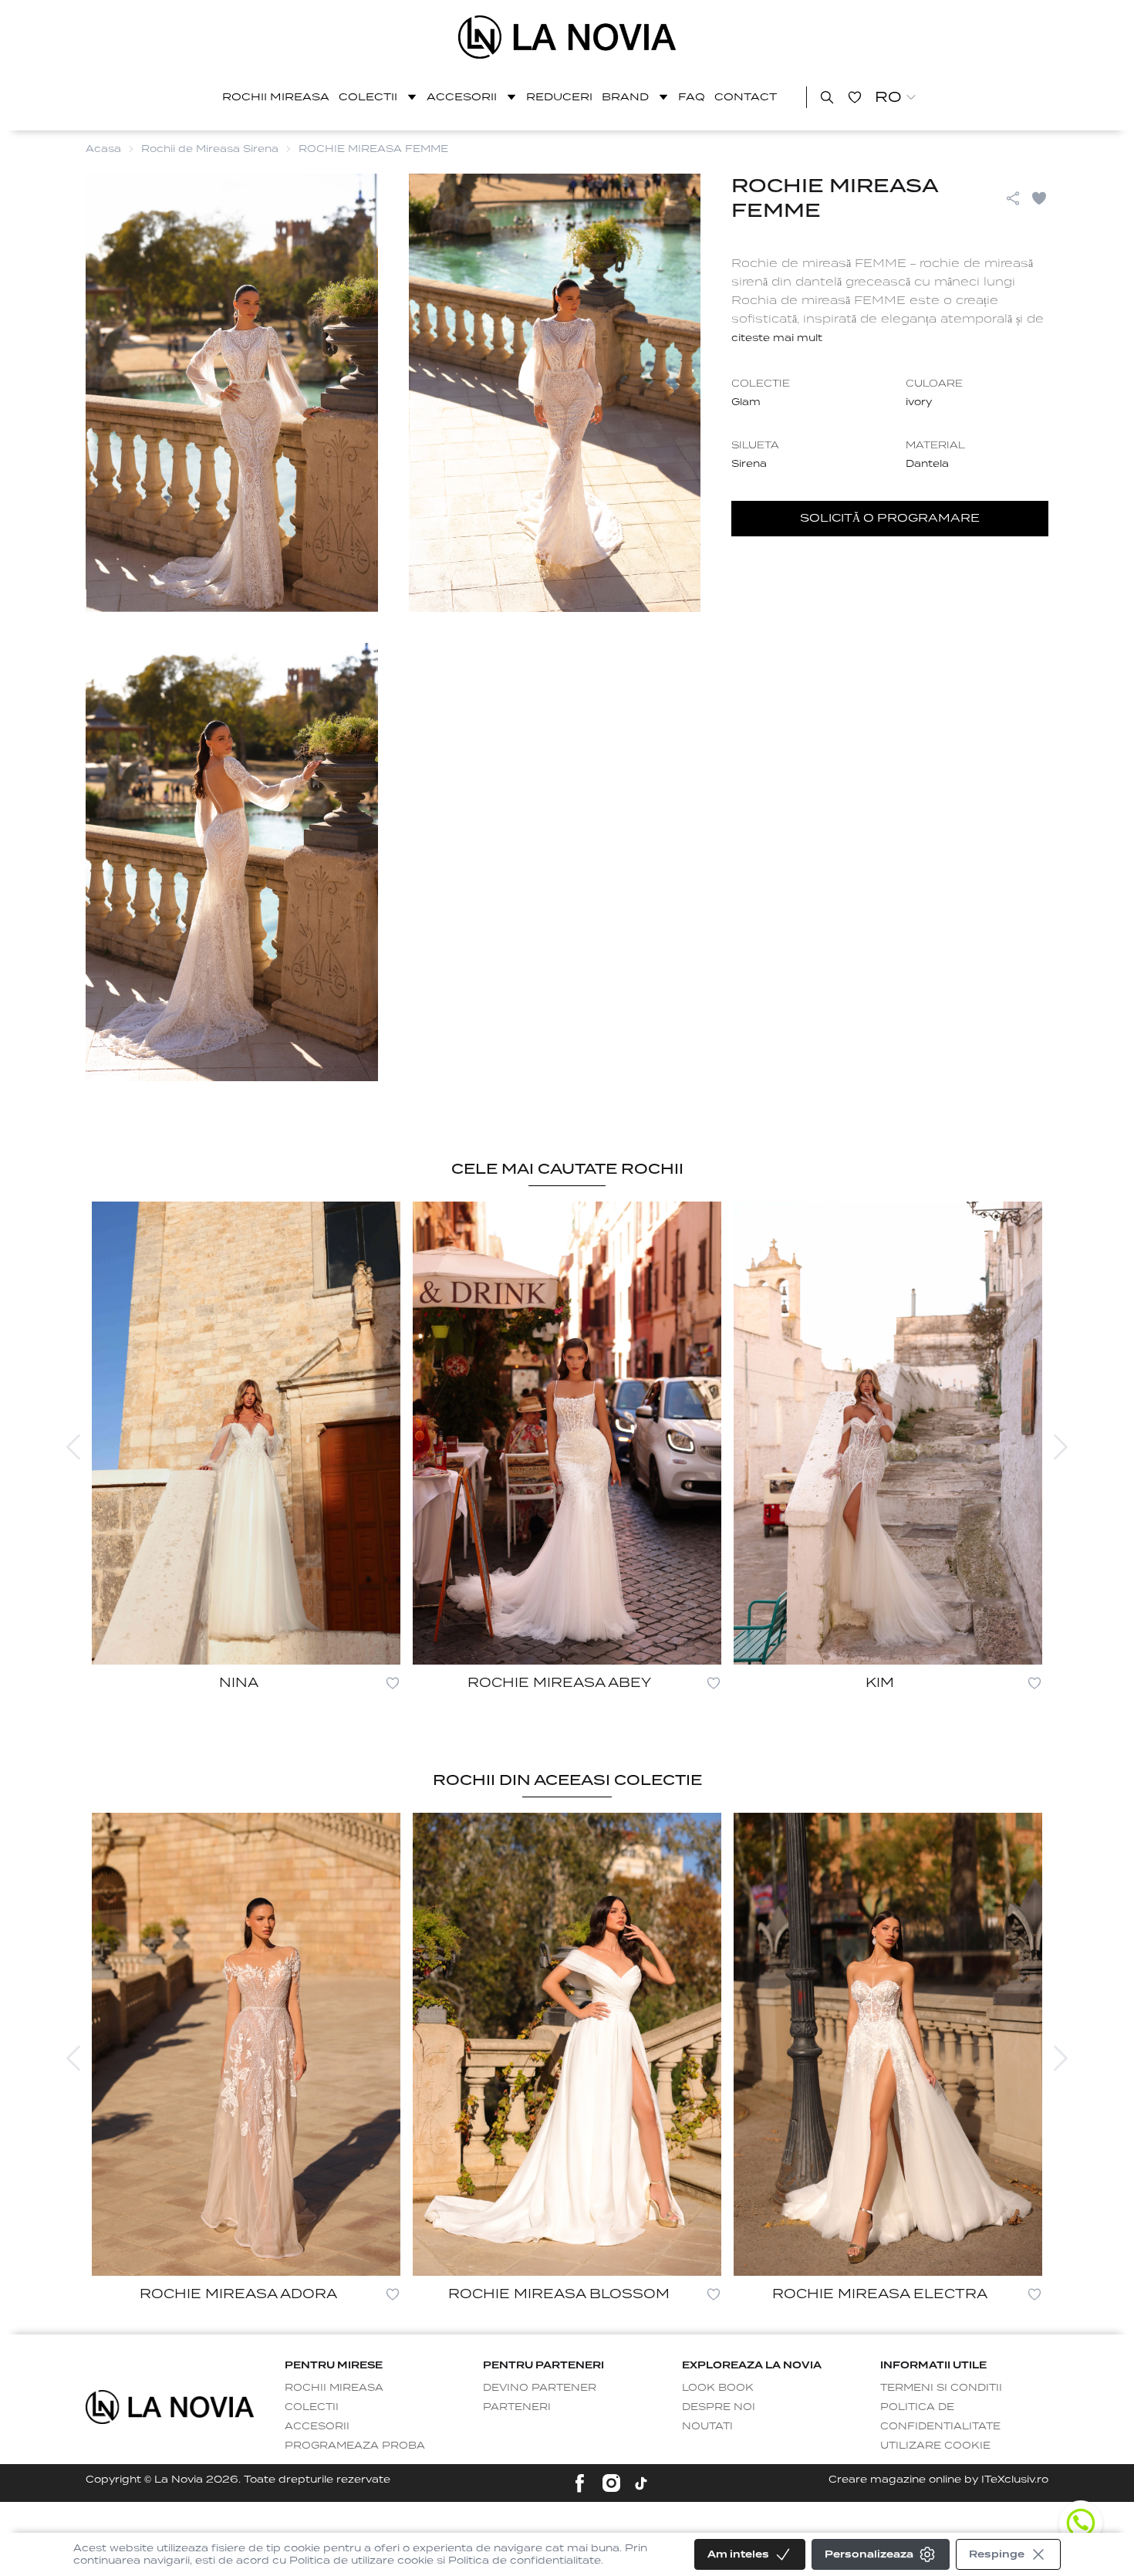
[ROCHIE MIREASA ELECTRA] (888, 2044)
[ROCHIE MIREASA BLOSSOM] (567, 2044)
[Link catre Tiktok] (641, 2483)
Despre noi (719, 2407)
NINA (239, 1683)
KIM (880, 1683)
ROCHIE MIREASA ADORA (238, 2294)
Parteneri (517, 2407)
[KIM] (888, 1433)
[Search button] (827, 97)
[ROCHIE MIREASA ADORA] (246, 2044)
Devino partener (540, 2387)
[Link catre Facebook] (580, 2483)
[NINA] (246, 1433)
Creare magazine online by (938, 2479)
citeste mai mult (777, 338)
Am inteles (738, 2554)
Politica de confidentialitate (940, 2416)
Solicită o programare (890, 518)
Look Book (718, 2387)
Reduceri (559, 97)
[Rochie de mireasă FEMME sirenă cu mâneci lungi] (567, 37)
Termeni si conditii (941, 2387)
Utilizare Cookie (935, 2445)
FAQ (692, 97)
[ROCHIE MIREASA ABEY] (567, 1433)
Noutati (707, 2426)
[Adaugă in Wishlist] (1039, 198)
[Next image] (1061, 1447)
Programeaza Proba (355, 2445)
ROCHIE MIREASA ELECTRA (880, 2294)
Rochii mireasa (276, 97)
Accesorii (462, 97)
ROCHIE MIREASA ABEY (559, 1683)
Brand (625, 97)
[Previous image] (73, 1447)
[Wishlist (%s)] (855, 97)
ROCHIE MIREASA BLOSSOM (559, 2294)
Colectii (368, 97)
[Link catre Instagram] (611, 2483)
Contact (746, 97)
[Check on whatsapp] (1081, 2523)
